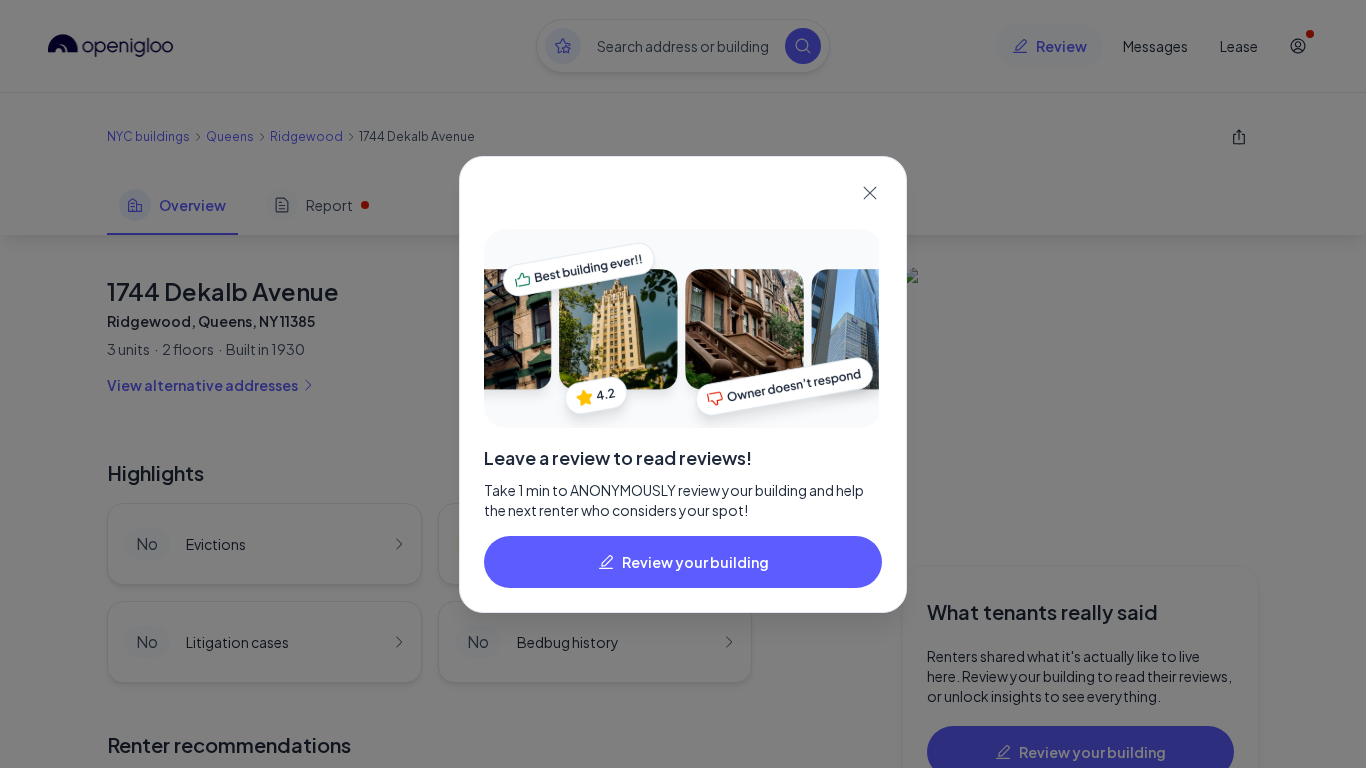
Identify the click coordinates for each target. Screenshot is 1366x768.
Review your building (695, 562)
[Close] (870, 193)
